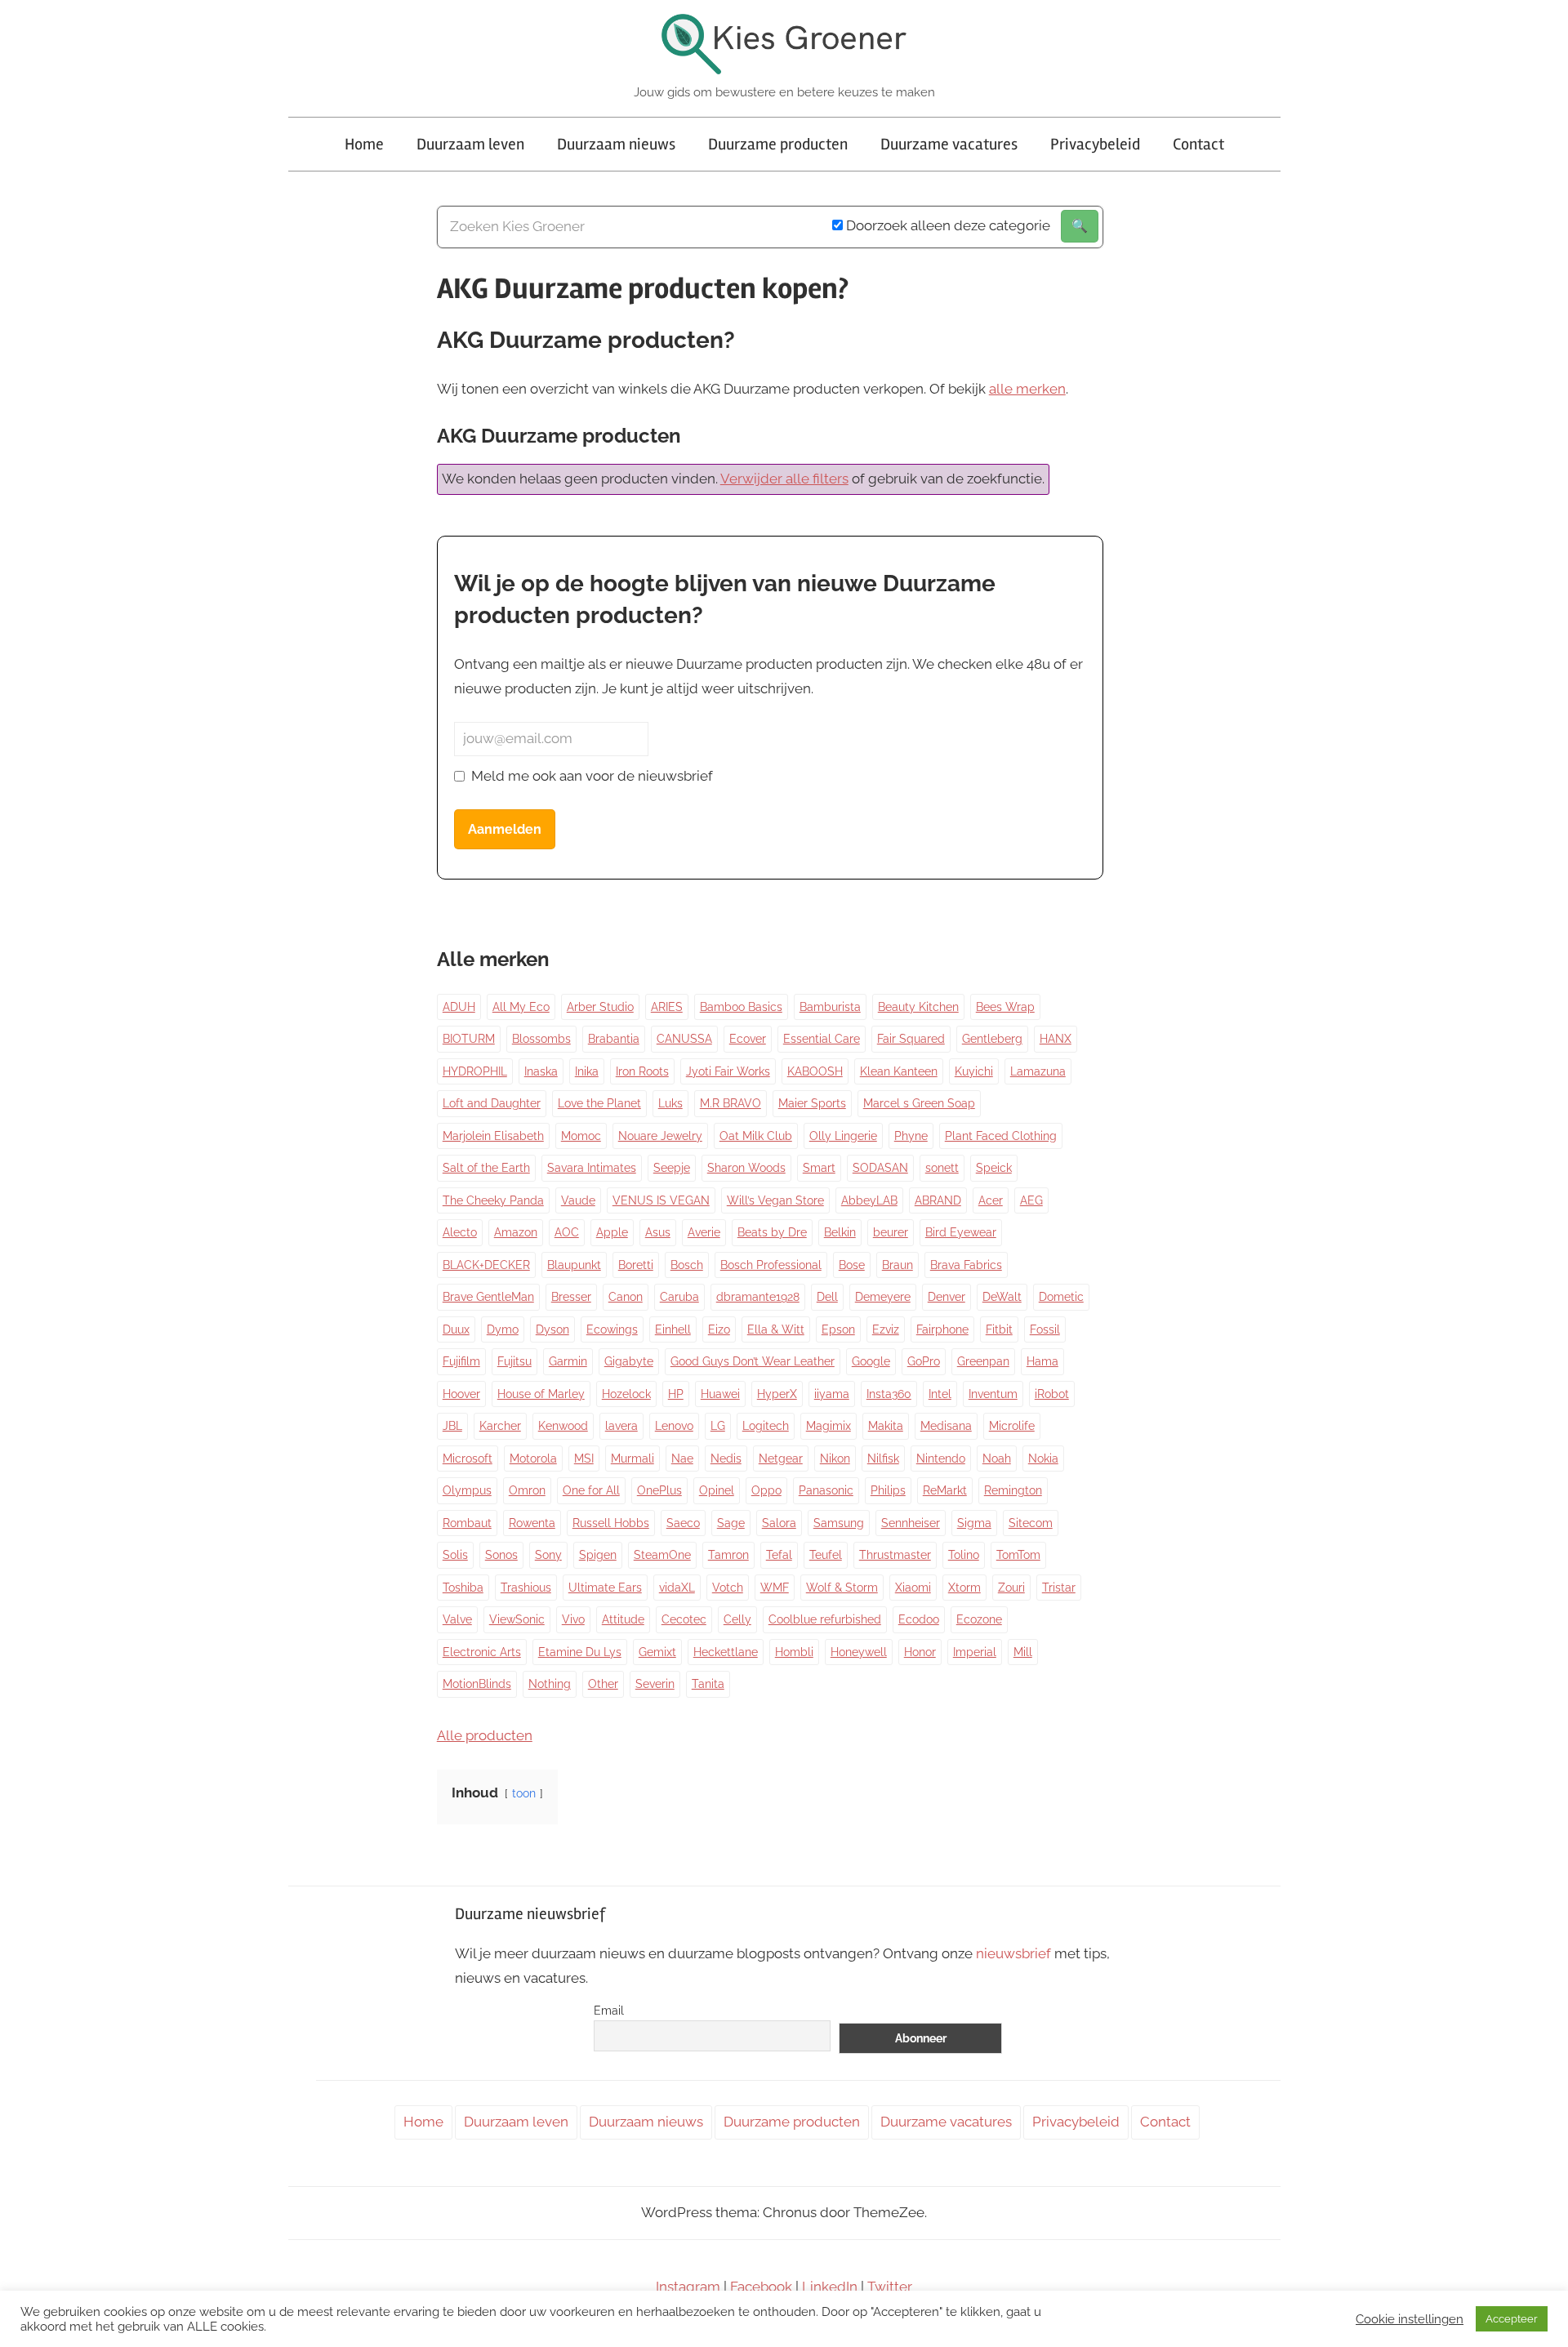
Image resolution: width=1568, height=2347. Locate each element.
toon (524, 1793)
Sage (731, 1523)
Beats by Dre (772, 1232)
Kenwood (563, 1426)
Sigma (974, 1523)
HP (676, 1394)
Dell (827, 1297)
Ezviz (886, 1329)
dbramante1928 (758, 1297)
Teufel (826, 1555)
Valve (457, 1619)
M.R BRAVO (731, 1103)
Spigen (598, 1555)
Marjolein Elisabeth (493, 1136)
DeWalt (1002, 1297)
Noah (997, 1459)
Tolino (964, 1555)
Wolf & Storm (842, 1588)
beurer (891, 1232)
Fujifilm (461, 1361)
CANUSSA (684, 1039)
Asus (658, 1232)
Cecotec (684, 1619)
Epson (838, 1329)
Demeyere (883, 1297)
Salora (779, 1523)
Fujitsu (514, 1361)
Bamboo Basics (741, 1007)
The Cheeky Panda (493, 1200)
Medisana (946, 1426)
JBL (452, 1426)
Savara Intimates (592, 1168)
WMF (775, 1588)
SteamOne (662, 1555)
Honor (920, 1652)
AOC (567, 1232)
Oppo (766, 1490)
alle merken (1027, 389)
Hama (1042, 1361)
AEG (1031, 1200)
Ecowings (612, 1329)
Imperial (975, 1652)
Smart (819, 1168)
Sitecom (1031, 1523)
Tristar (1059, 1588)
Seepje (672, 1168)
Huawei (720, 1394)
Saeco (683, 1523)
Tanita (708, 1684)
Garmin (568, 1361)
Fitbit (999, 1329)
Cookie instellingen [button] (1410, 2319)
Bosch (687, 1265)
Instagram (688, 2287)
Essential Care (822, 1039)
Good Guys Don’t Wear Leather (753, 1361)
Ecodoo (919, 1619)
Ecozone (979, 1619)
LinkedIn (830, 2287)
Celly (737, 1619)
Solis (455, 1555)
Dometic (1061, 1297)
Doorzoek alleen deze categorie (947, 225)
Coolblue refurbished (825, 1619)
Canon (626, 1297)
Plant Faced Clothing (1001, 1136)
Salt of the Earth (486, 1168)
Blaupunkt (574, 1265)
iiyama (832, 1394)
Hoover (461, 1394)
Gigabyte (629, 1361)
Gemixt (657, 1652)
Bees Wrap (1005, 1007)
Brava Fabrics (966, 1265)
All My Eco (521, 1007)
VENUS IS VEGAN (661, 1200)
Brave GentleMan (488, 1297)
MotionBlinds (477, 1684)
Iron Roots (642, 1071)
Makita (886, 1426)
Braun (898, 1265)
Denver (947, 1297)
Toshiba (463, 1588)
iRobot (1052, 1394)
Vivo (573, 1619)
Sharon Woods (746, 1168)
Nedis (726, 1459)
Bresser (571, 1297)
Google (871, 1361)
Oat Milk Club (756, 1136)
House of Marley (541, 1394)
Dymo (503, 1329)
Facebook (761, 2287)
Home (364, 144)
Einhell (673, 1329)
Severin (655, 1684)
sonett (942, 1168)
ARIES (667, 1007)
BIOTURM (469, 1039)
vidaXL (677, 1588)
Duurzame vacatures (949, 144)
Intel (940, 1394)
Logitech (766, 1426)
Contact (1198, 144)
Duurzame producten (778, 144)
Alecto (460, 1232)
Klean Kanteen (899, 1071)
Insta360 (889, 1394)
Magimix (829, 1426)
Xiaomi (913, 1588)
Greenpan (983, 1361)
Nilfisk (883, 1459)
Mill (1023, 1652)
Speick (994, 1168)
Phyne (911, 1136)
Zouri (1011, 1588)
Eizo (719, 1329)
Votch (728, 1588)
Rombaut (467, 1523)
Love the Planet (599, 1103)
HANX (1056, 1039)
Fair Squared (911, 1039)
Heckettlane (726, 1652)
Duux (456, 1329)
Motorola (533, 1459)
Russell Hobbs (611, 1523)
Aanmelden (505, 829)
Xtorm (964, 1588)
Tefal (779, 1555)
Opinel (717, 1490)
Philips (888, 1490)
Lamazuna (1038, 1071)
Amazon (516, 1232)
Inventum (993, 1394)
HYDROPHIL (475, 1071)
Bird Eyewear (961, 1232)
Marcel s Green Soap (919, 1103)
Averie (704, 1232)
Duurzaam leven (470, 144)
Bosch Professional (771, 1265)
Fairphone (942, 1329)
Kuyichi (974, 1071)
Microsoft (468, 1459)
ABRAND (938, 1200)
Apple (612, 1232)
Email (609, 2011)
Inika (587, 1071)
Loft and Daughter (492, 1103)
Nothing (550, 1684)
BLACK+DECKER (486, 1265)
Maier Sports (812, 1103)
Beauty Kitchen (918, 1007)
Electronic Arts (482, 1652)
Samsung (839, 1523)
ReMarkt (945, 1490)
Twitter (890, 2287)
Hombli (794, 1652)
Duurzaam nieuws (616, 144)
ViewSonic (517, 1619)
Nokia (1043, 1459)
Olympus (467, 1490)
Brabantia (614, 1039)
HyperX (777, 1394)
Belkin (840, 1232)
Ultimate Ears (605, 1588)
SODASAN (880, 1168)
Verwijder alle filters (784, 479)
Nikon (835, 1459)
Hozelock (626, 1394)
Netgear (781, 1459)
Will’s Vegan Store (775, 1200)
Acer (991, 1200)
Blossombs (541, 1039)
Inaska (541, 1071)
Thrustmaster (895, 1555)
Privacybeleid (1095, 144)
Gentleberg (992, 1039)
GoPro (924, 1361)
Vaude (578, 1200)
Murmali (633, 1459)
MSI (584, 1459)
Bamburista (830, 1007)
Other (603, 1684)
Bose (852, 1265)
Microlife (1012, 1426)
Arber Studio (600, 1007)
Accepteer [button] (1512, 2319)
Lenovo (674, 1426)
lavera (621, 1426)
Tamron (728, 1555)
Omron (527, 1490)
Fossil (1045, 1329)
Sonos (501, 1555)
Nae (682, 1459)
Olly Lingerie (843, 1136)
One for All (591, 1490)
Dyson (552, 1329)
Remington (1013, 1490)
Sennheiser (911, 1523)
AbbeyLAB (869, 1200)
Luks (670, 1103)
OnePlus (659, 1490)
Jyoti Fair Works (728, 1071)
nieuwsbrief (1013, 1953)
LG (718, 1426)
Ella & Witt (776, 1329)
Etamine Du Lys (580, 1652)
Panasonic (826, 1490)
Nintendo (941, 1459)
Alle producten (485, 1735)
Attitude (623, 1619)
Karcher (500, 1426)
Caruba (679, 1297)
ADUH (459, 1007)
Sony (548, 1555)
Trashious (526, 1588)
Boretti (636, 1265)
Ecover (748, 1039)
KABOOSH (815, 1071)
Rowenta (532, 1523)
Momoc (581, 1136)
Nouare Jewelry (660, 1136)
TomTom (1018, 1555)
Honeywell (859, 1652)
